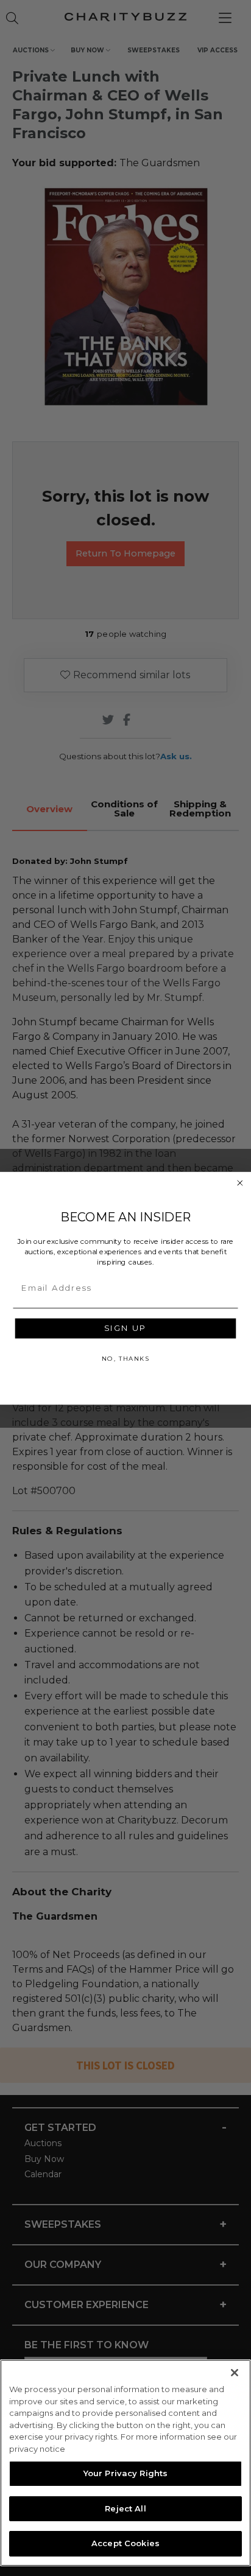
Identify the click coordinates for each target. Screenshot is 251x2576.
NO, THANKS (125, 1358)
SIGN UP (125, 1328)
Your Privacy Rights (125, 2473)
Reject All (125, 2508)
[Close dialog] (240, 1183)
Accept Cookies (125, 2543)
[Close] (235, 2373)
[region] (125, 2463)
